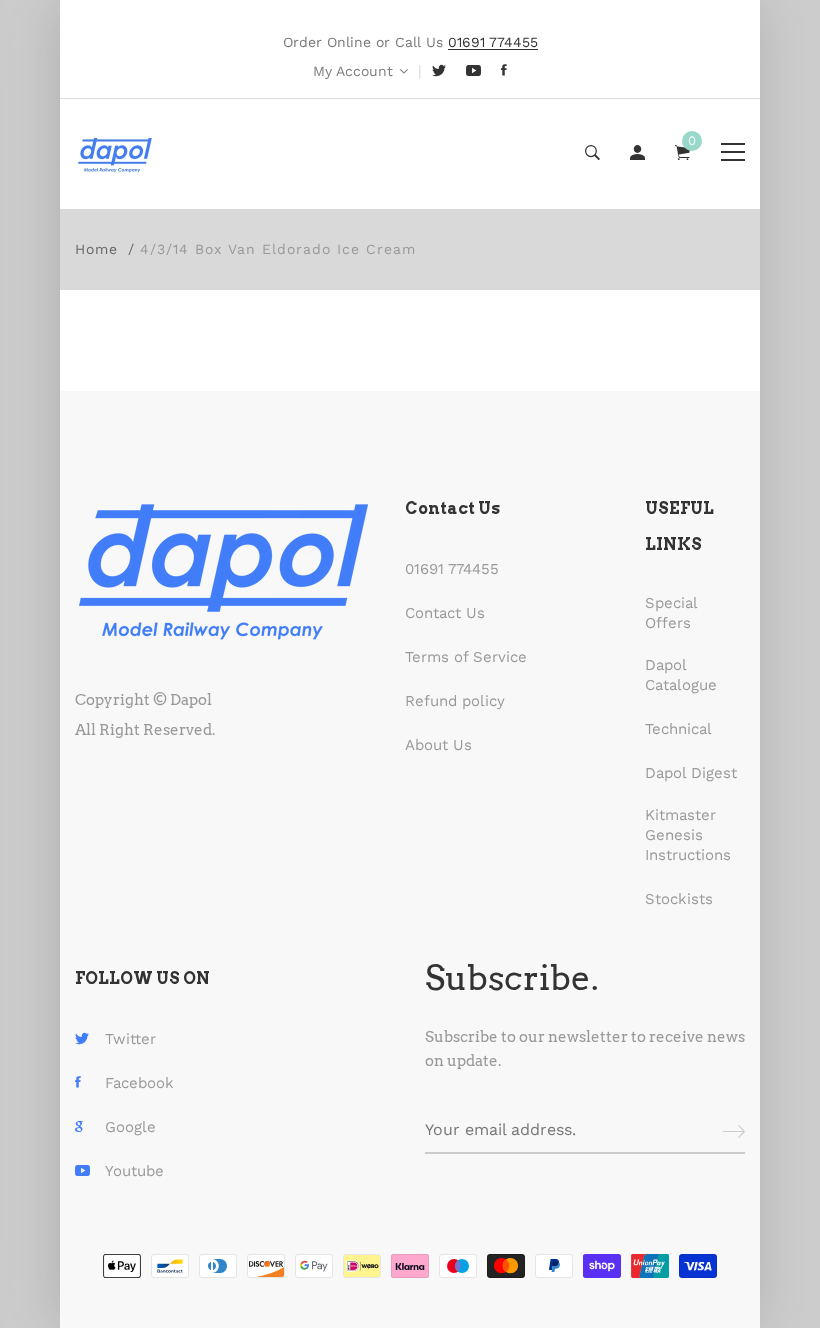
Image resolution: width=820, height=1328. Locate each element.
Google (130, 1127)
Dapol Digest (691, 773)
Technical (678, 729)
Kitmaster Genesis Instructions (688, 835)
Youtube (134, 1171)
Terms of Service (466, 657)
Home (96, 249)
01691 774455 (452, 569)
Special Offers (671, 613)
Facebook (139, 1083)
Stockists (679, 899)
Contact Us (445, 613)
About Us (438, 745)
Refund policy (455, 701)
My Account (353, 71)
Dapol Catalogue (681, 675)
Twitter (130, 1039)
